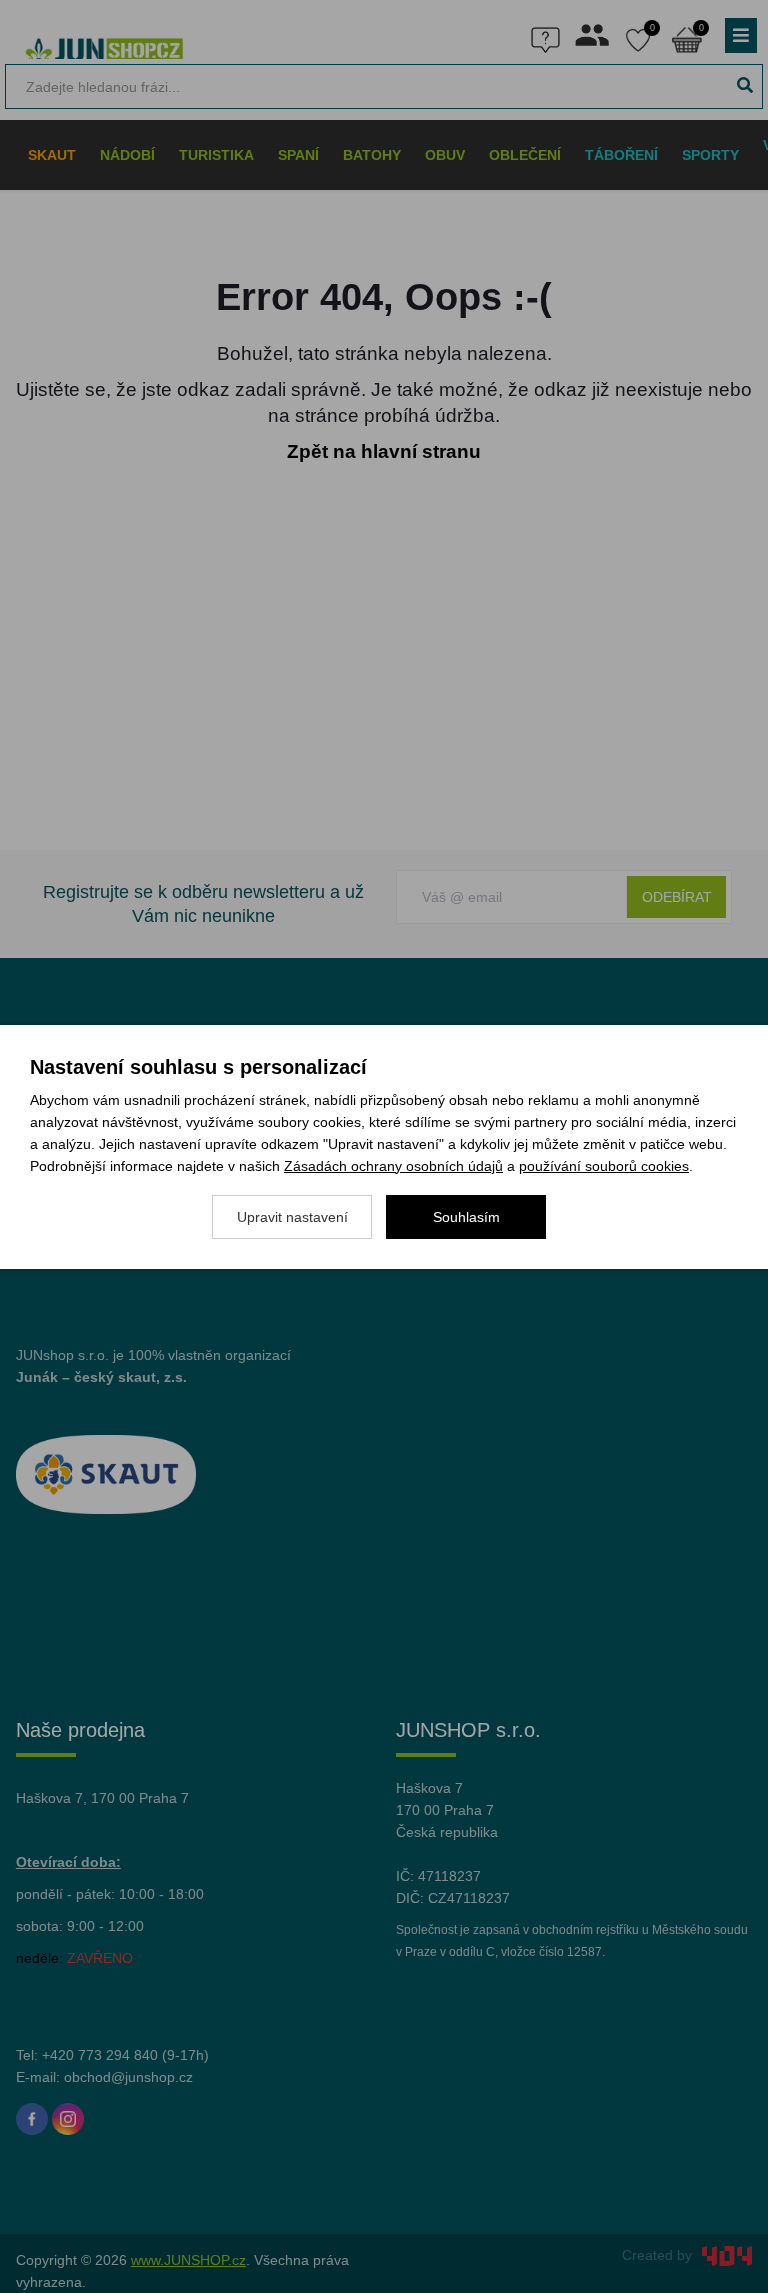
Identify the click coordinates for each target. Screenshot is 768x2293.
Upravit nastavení (292, 1217)
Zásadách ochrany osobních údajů (393, 1166)
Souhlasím (466, 1217)
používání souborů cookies (604, 1166)
